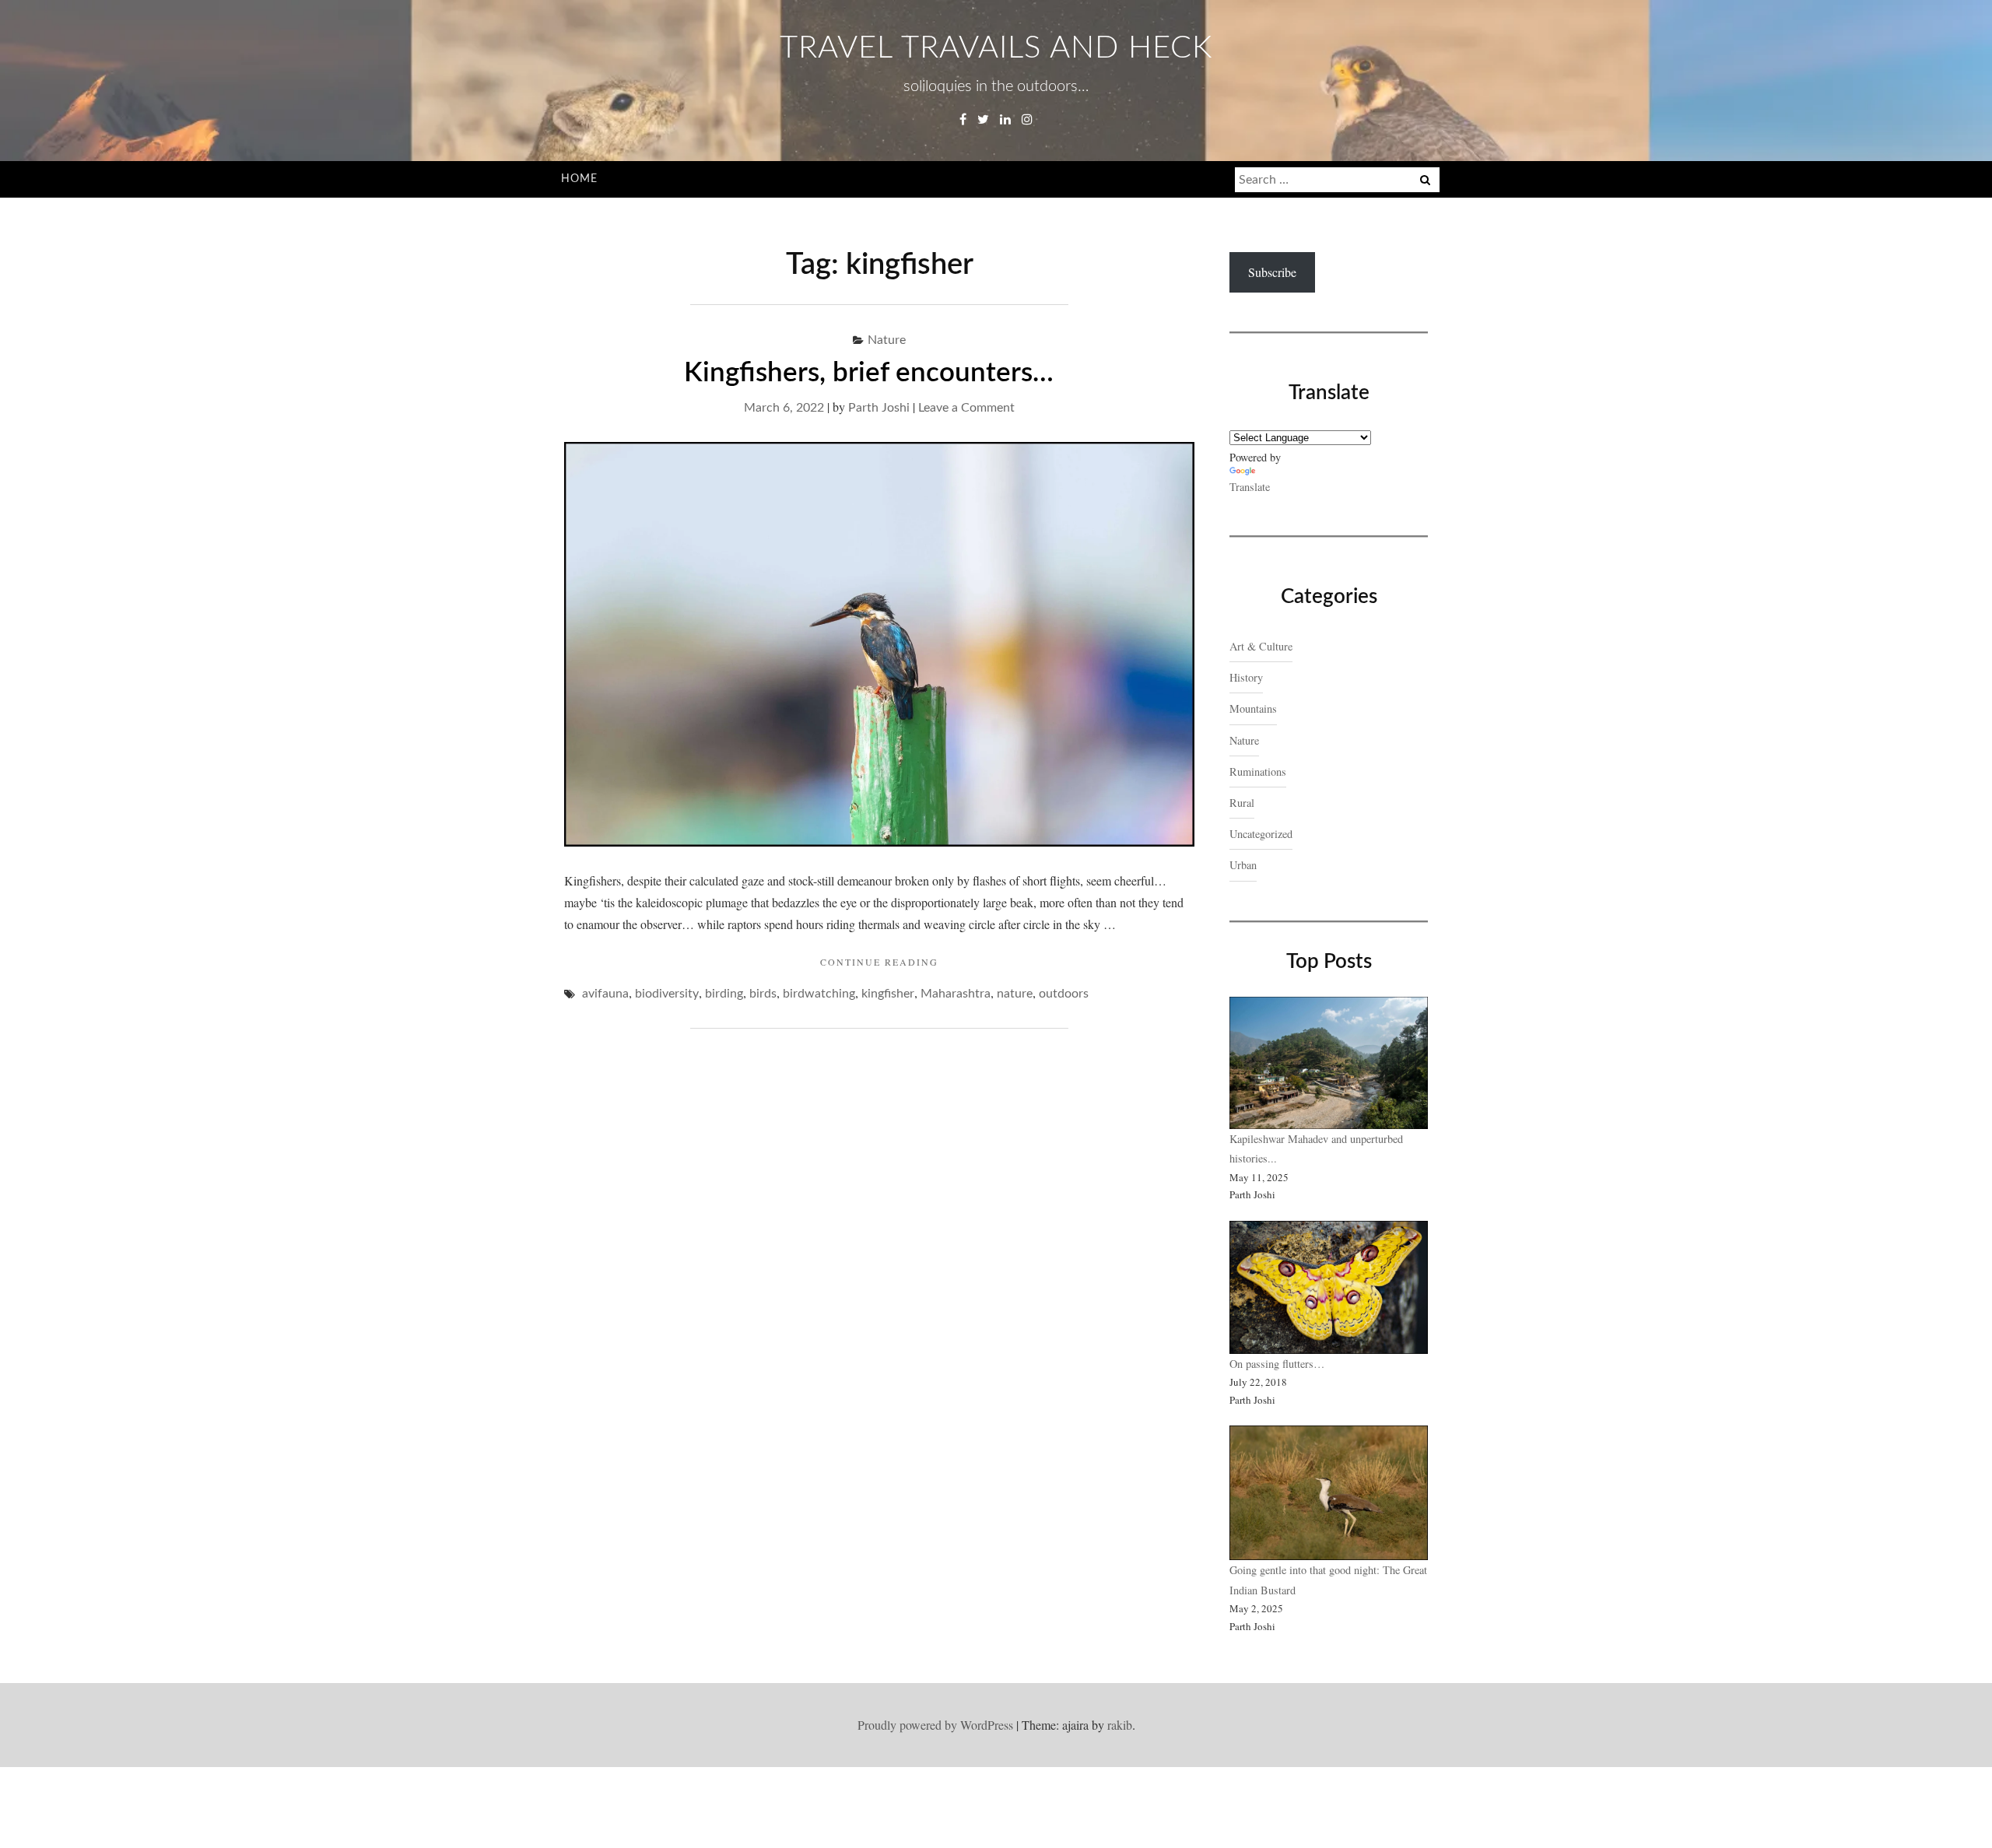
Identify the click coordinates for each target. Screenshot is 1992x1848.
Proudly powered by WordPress (935, 1725)
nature (1015, 994)
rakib (1120, 1725)
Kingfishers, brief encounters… (879, 373)
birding (724, 994)
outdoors (1064, 994)
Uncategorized (1261, 834)
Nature (887, 340)
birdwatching (819, 994)
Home (579, 179)
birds (763, 994)
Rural (1242, 803)
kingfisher (888, 994)
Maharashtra (956, 994)
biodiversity (667, 994)
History (1246, 677)
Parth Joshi (879, 408)
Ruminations (1258, 771)
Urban (1243, 865)
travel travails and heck (996, 48)
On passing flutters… (1277, 1364)
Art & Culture (1261, 646)
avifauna (605, 994)
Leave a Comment (966, 408)
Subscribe (1272, 272)
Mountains (1253, 708)
